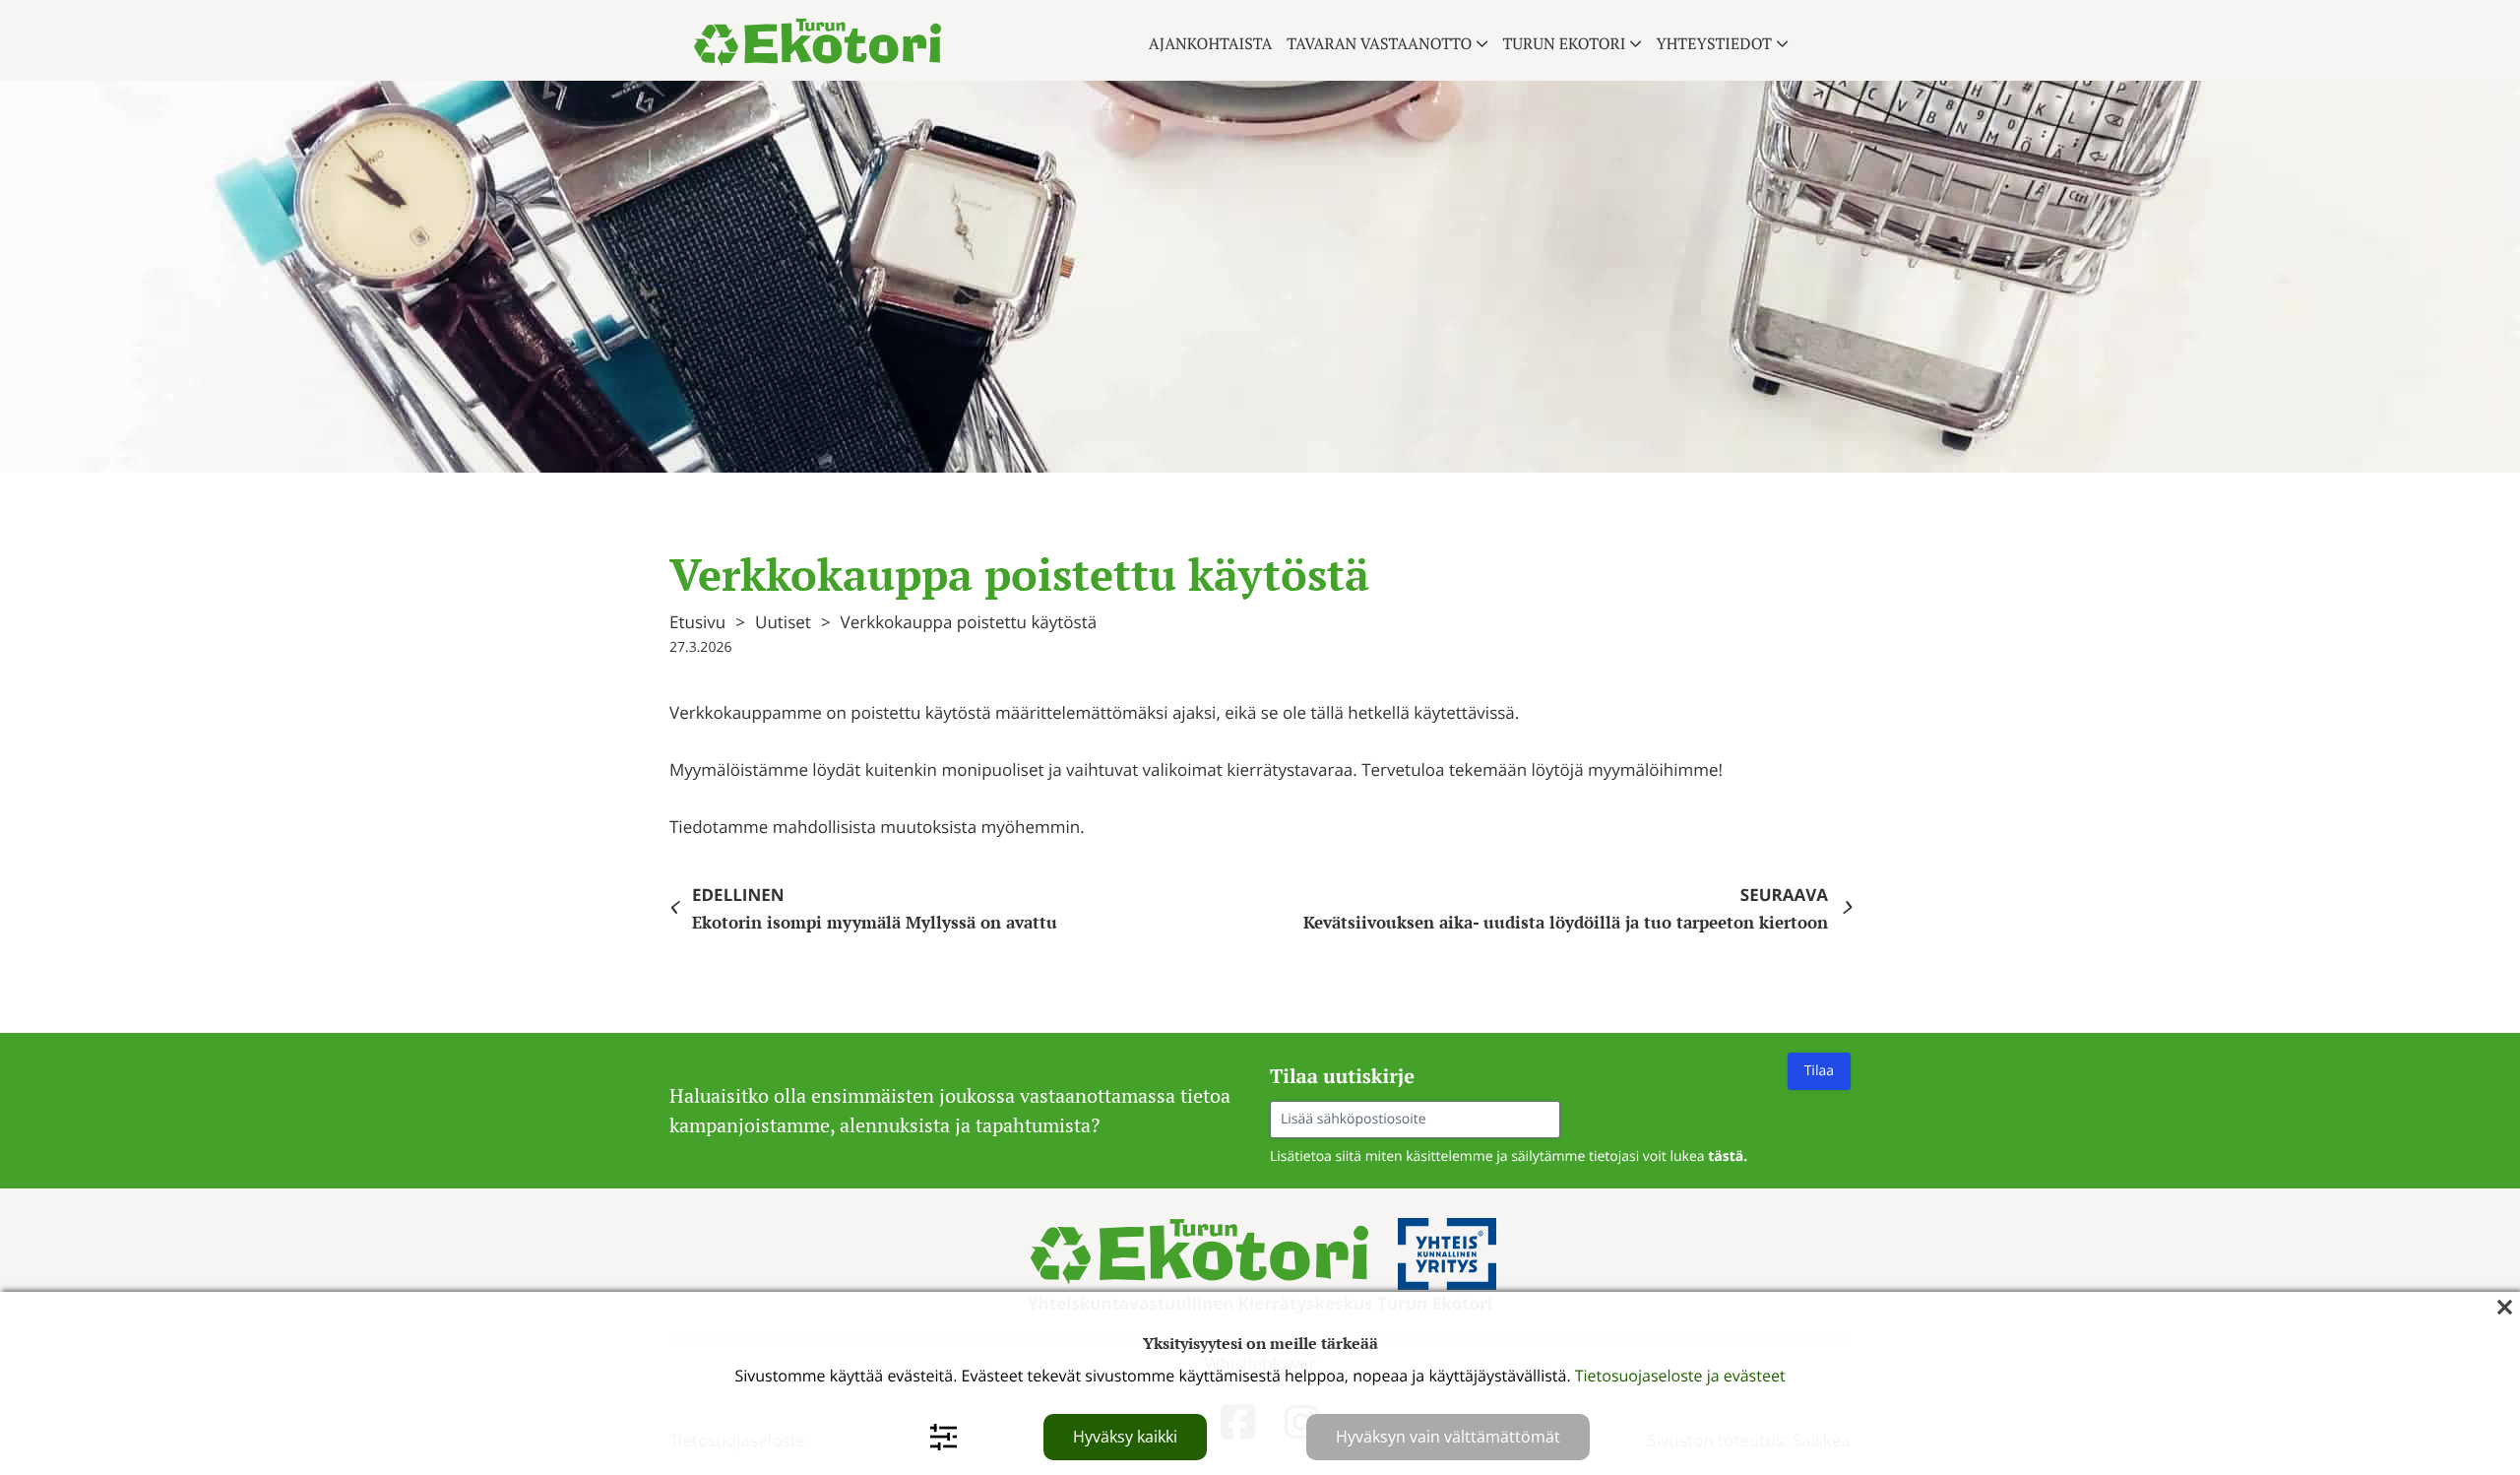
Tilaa (1819, 1071)
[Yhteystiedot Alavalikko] (1782, 44)
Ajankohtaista (1211, 43)
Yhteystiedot (1714, 43)
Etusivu (697, 622)
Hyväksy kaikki (1125, 1437)
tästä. (1728, 1156)
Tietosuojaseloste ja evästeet (1680, 1376)
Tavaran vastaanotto (1379, 43)
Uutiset (783, 622)
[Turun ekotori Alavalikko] (1636, 44)
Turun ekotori (1564, 43)
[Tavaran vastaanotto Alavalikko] (1482, 44)
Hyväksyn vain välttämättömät (1448, 1437)
